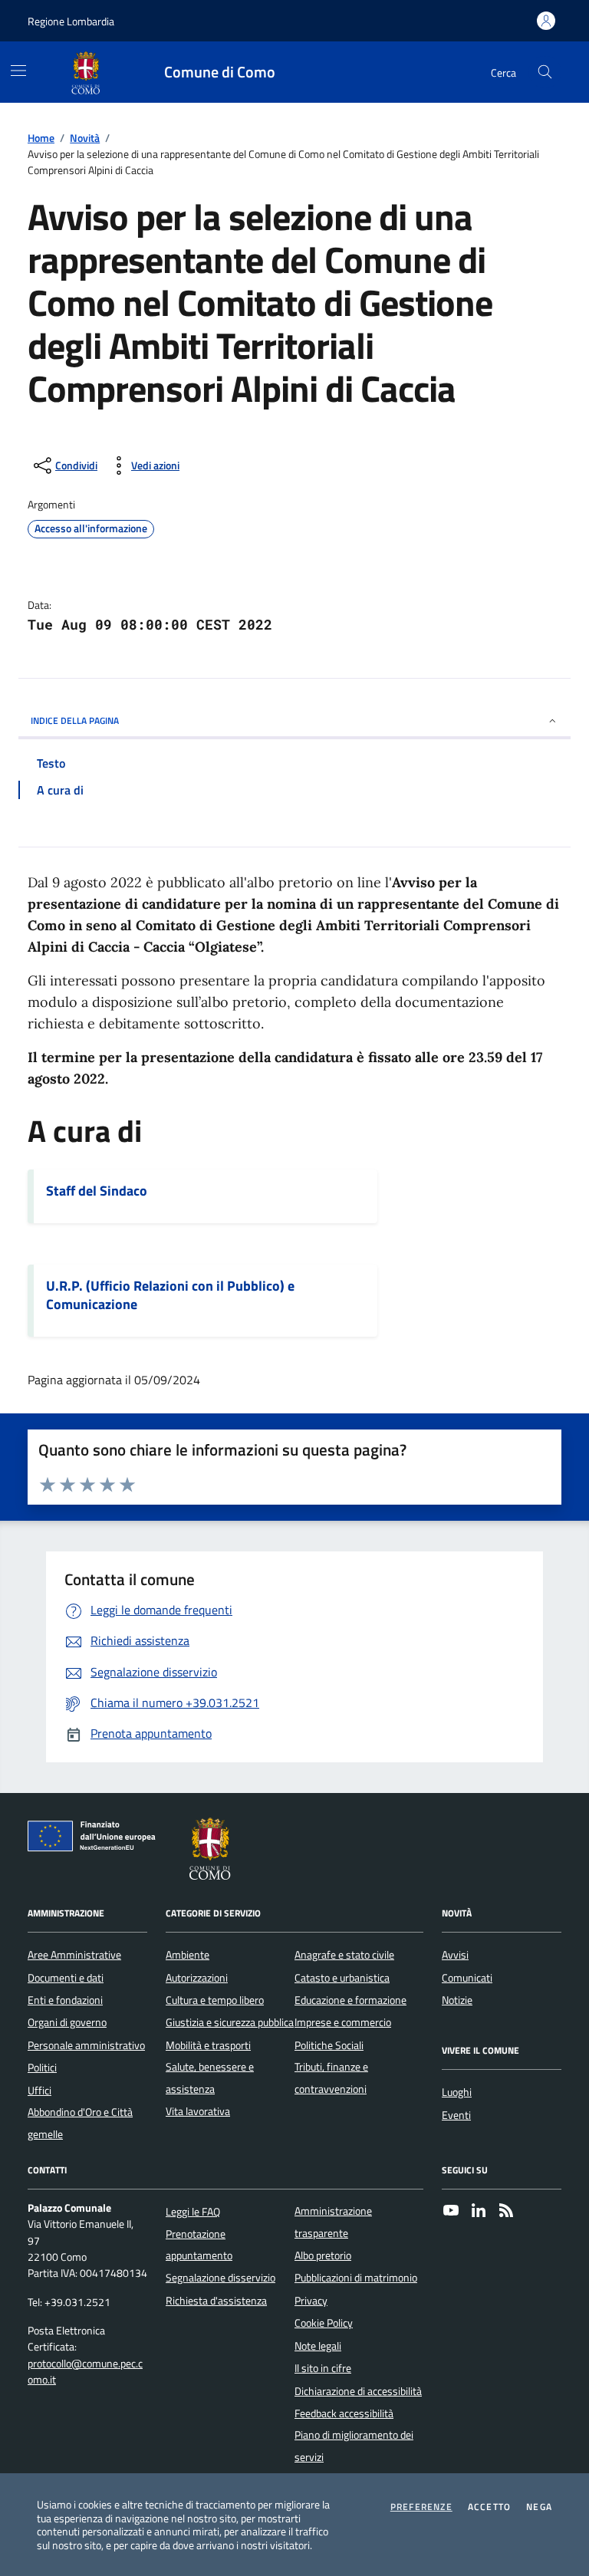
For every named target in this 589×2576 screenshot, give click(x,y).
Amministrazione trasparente (333, 2222)
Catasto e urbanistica (342, 1978)
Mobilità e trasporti (208, 2045)
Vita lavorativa (198, 2111)
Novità (85, 138)
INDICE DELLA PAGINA (75, 720)
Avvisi (455, 1955)
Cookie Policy (324, 2323)
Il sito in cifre (323, 2368)
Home (41, 138)
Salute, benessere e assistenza (210, 2078)
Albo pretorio (323, 2255)
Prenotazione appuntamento (199, 2245)
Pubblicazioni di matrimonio (356, 2278)
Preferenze (421, 2507)
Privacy (311, 2301)
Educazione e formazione (350, 2000)
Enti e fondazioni (65, 2000)
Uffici (39, 2091)
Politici (42, 2068)
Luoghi (457, 2092)
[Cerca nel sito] (545, 72)
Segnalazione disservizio (220, 2278)
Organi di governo (67, 2022)
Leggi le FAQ (193, 2212)
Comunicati (467, 1978)
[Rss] (506, 2212)
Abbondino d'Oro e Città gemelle (80, 2123)
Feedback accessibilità (344, 2413)
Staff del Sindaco (97, 1191)
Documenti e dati (66, 1978)
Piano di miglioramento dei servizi (354, 2446)
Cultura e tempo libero (215, 2000)
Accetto (489, 2507)
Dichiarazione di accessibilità (358, 2391)
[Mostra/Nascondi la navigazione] (18, 71)
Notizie (457, 2000)
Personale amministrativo (86, 2045)
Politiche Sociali (329, 2045)
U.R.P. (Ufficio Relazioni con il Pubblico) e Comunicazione (170, 1295)
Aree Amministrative (74, 1955)
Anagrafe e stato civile (344, 1955)
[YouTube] (451, 2212)
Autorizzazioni (197, 1978)
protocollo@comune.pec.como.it (85, 2372)
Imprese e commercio (343, 2022)
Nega (539, 2507)
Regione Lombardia (71, 21)
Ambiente (188, 1955)
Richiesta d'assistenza (216, 2301)
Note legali (318, 2346)
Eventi (456, 2115)
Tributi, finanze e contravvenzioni (331, 2078)
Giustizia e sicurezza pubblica (230, 2022)
